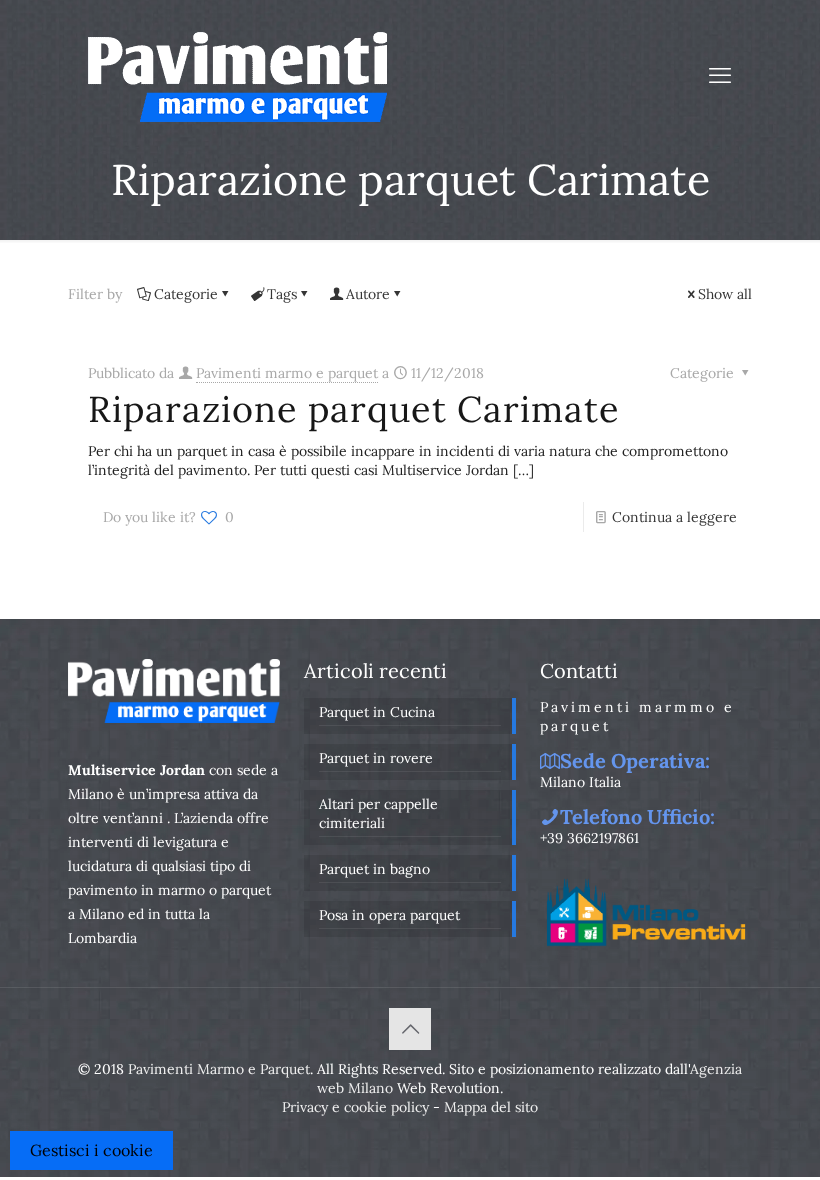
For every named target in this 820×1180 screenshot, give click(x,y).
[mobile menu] (720, 75)
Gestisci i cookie (91, 1150)
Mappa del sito (491, 1107)
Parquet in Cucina (377, 712)
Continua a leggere (674, 517)
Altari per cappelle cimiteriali (378, 813)
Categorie (186, 294)
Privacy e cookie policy (355, 1107)
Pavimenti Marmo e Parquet (219, 1069)
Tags (282, 294)
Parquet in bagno (374, 869)
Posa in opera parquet (389, 915)
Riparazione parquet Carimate (354, 409)
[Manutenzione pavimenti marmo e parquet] (237, 75)
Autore (368, 294)
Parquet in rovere (376, 758)
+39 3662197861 (589, 838)
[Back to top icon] (410, 1029)
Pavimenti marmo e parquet (287, 373)
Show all (725, 294)
